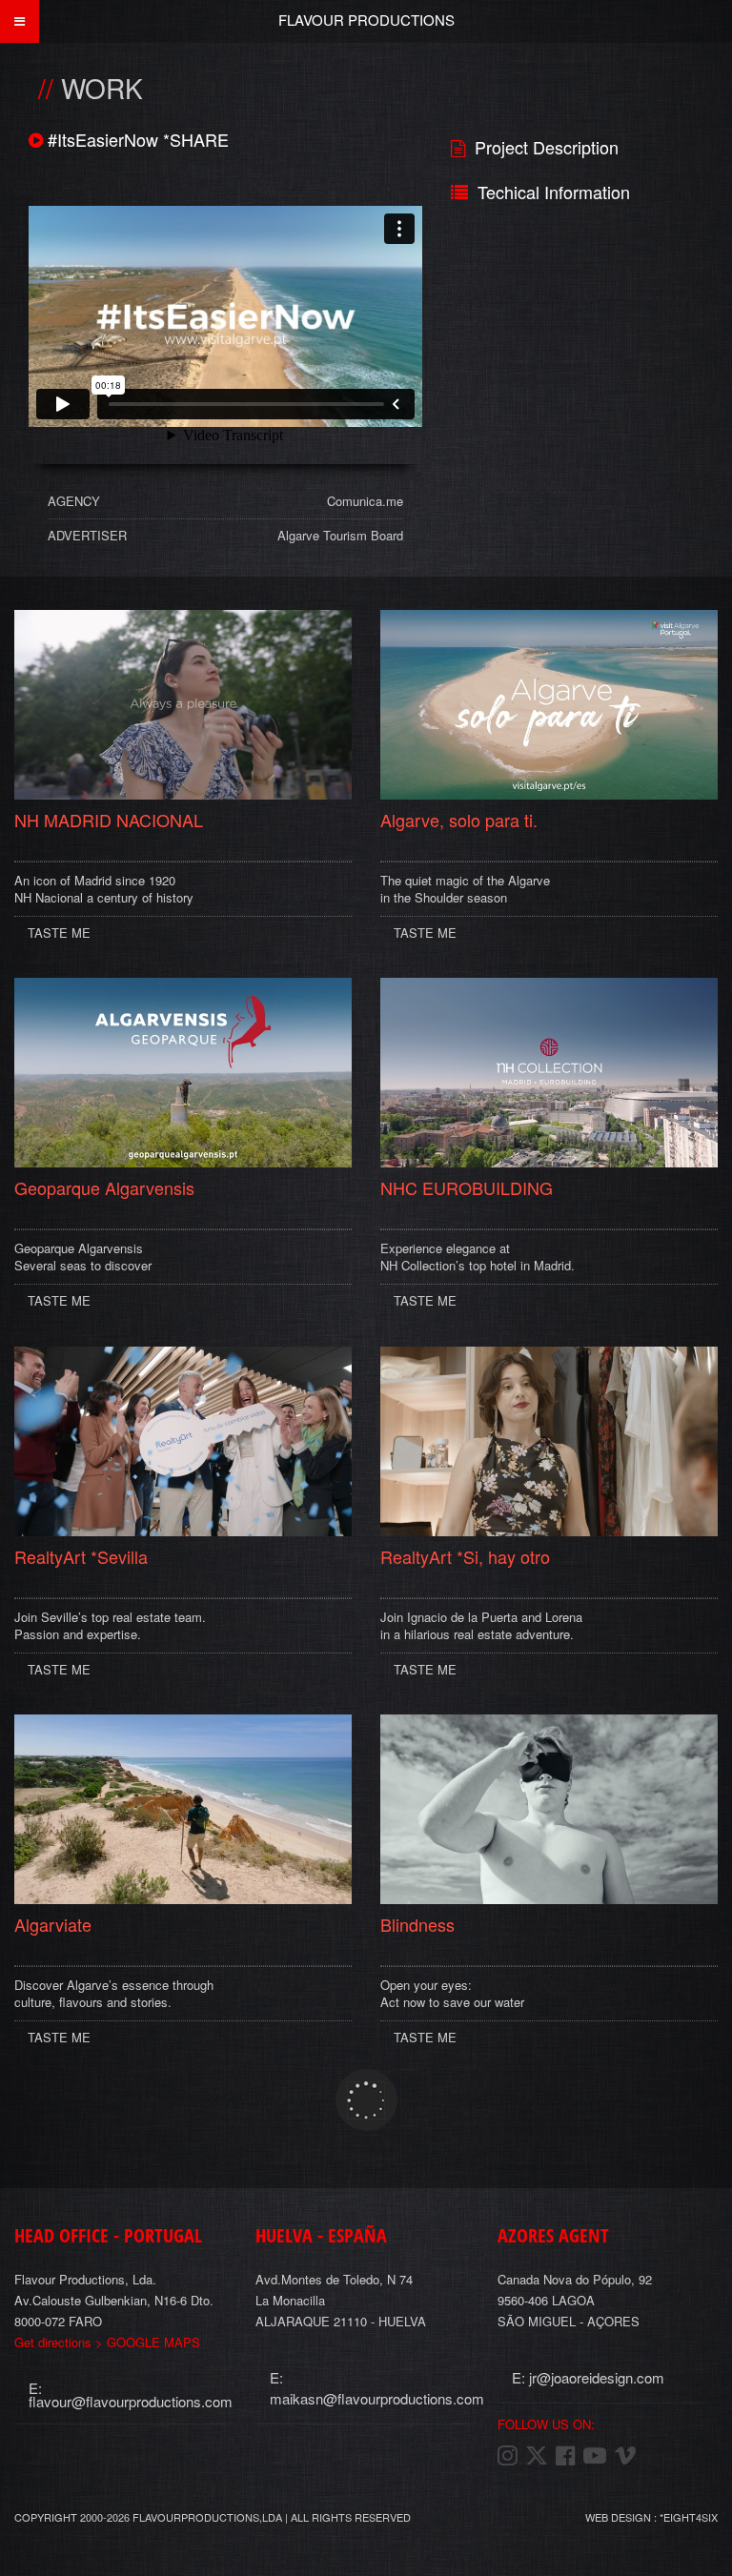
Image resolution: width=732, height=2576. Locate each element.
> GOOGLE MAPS (107, 2342)
